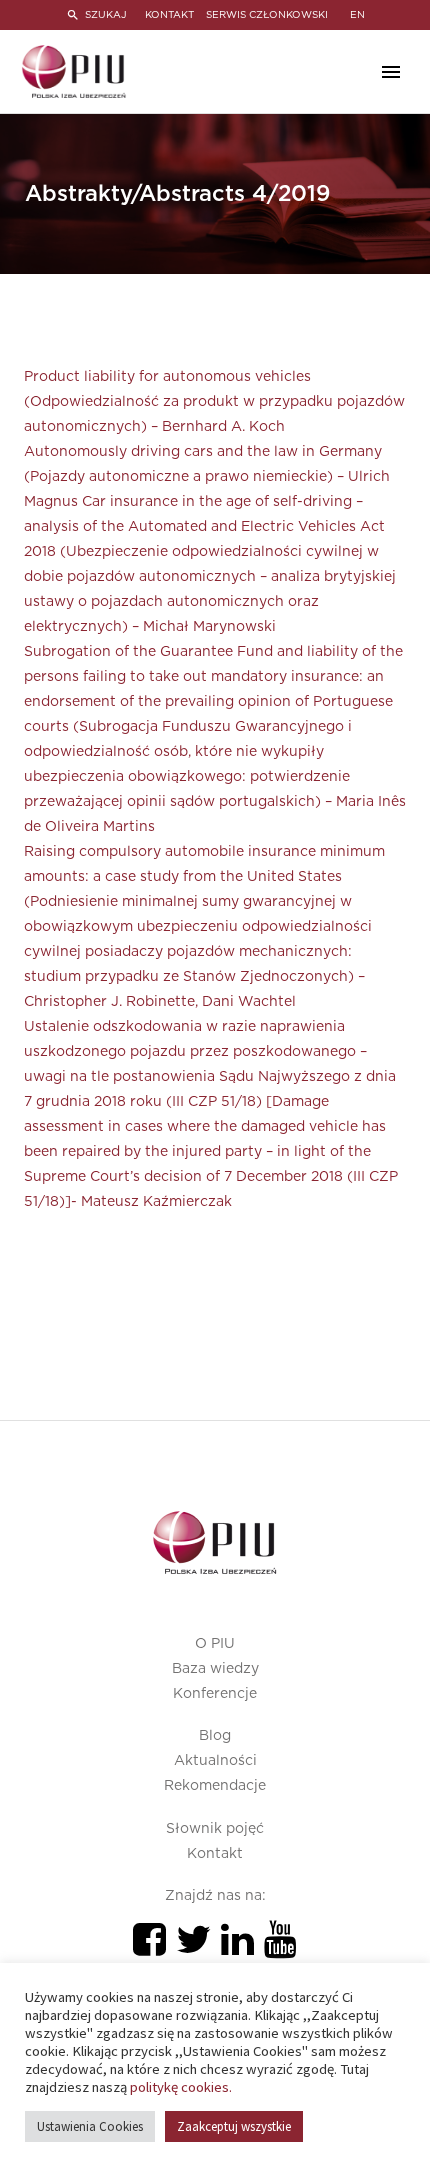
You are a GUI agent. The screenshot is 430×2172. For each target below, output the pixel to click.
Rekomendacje (215, 1786)
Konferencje (215, 1694)
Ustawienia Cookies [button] (90, 2126)
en (357, 15)
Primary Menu (391, 72)
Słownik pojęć (215, 1829)
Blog (215, 1736)
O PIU (215, 1644)
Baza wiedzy (215, 1669)
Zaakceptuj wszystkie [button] (234, 2126)
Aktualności (215, 1761)
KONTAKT (169, 15)
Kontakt (215, 1854)
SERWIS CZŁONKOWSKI (267, 15)
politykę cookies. (181, 2087)
